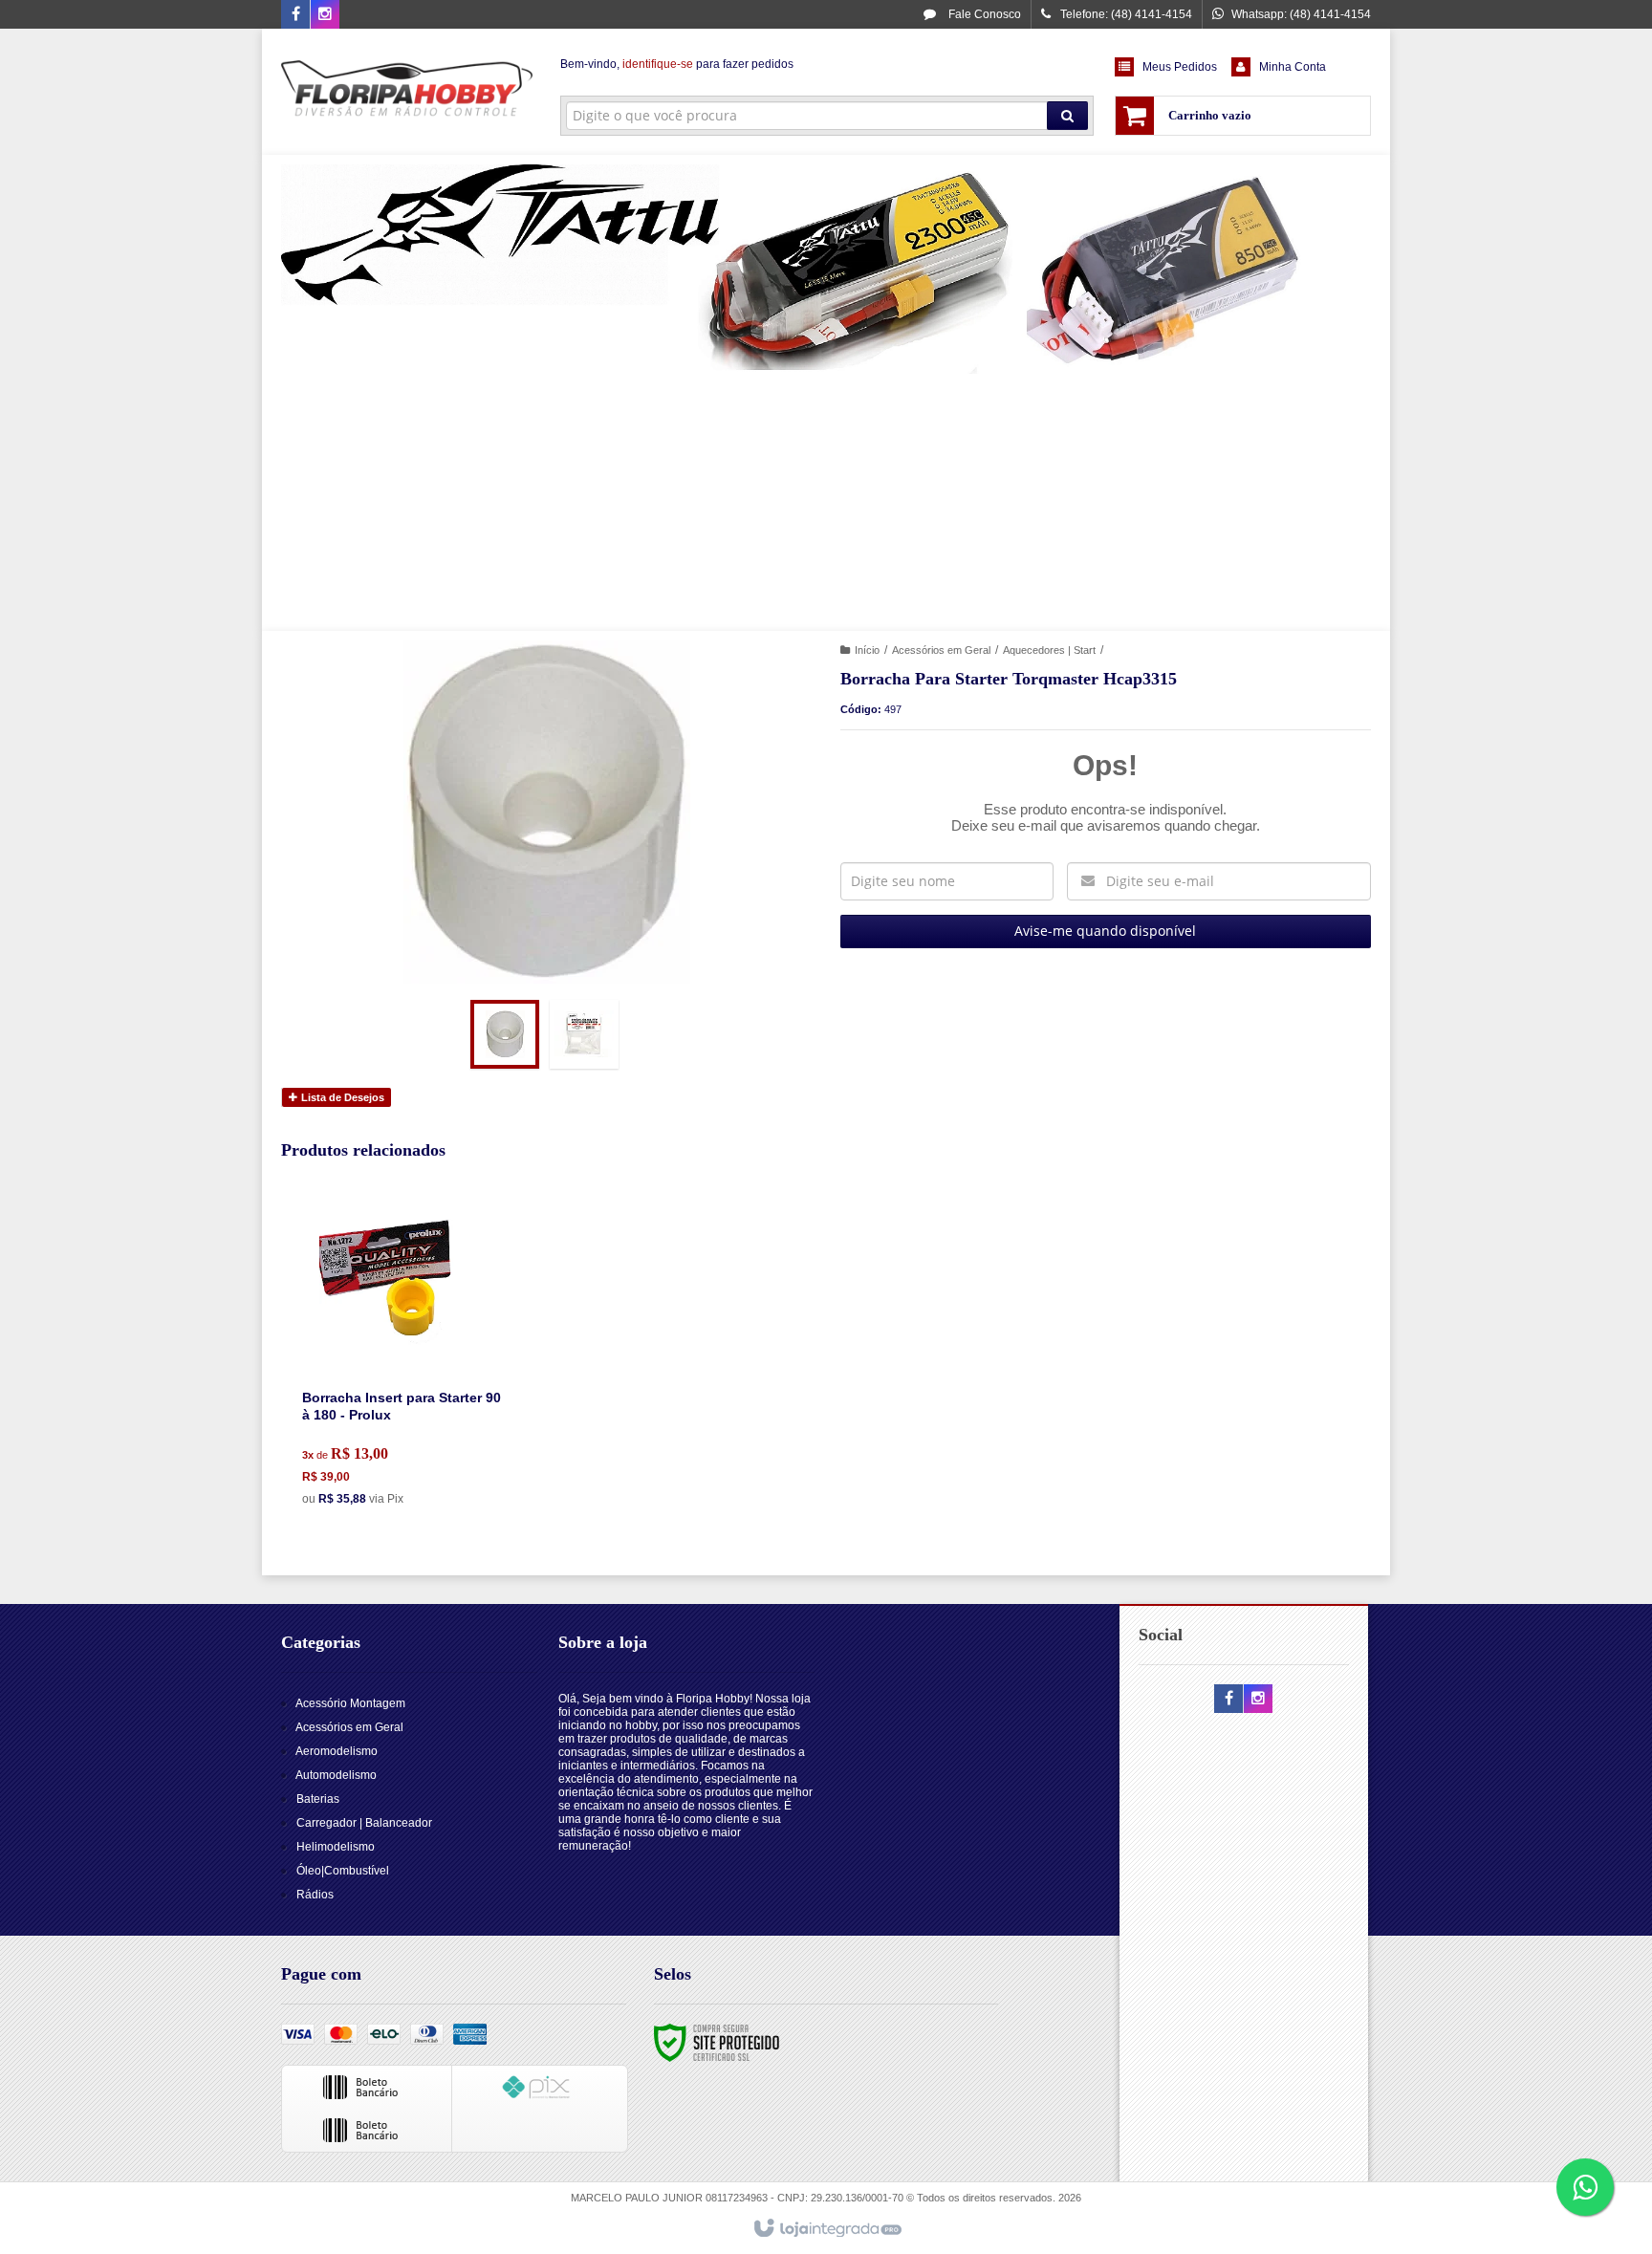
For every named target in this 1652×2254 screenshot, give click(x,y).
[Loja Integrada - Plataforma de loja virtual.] (826, 2229)
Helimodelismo (336, 1847)
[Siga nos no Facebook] (295, 15)
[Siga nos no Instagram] (325, 15)
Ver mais (416, 1436)
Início (867, 650)
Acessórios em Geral (941, 650)
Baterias (318, 1799)
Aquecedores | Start (1049, 650)
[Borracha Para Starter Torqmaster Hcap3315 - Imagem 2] (584, 1034)
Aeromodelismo (337, 1751)
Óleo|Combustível (343, 1871)
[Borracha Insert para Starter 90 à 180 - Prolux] (404, 1360)
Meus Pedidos (1180, 67)
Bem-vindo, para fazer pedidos (677, 64)
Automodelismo (336, 1775)
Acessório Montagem (350, 1703)
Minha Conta (1293, 67)
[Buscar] (1067, 116)
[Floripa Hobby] (407, 92)
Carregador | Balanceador (364, 1823)
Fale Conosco (983, 14)
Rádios (315, 1895)
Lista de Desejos (341, 1097)
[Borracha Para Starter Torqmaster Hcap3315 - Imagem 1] (505, 1034)
